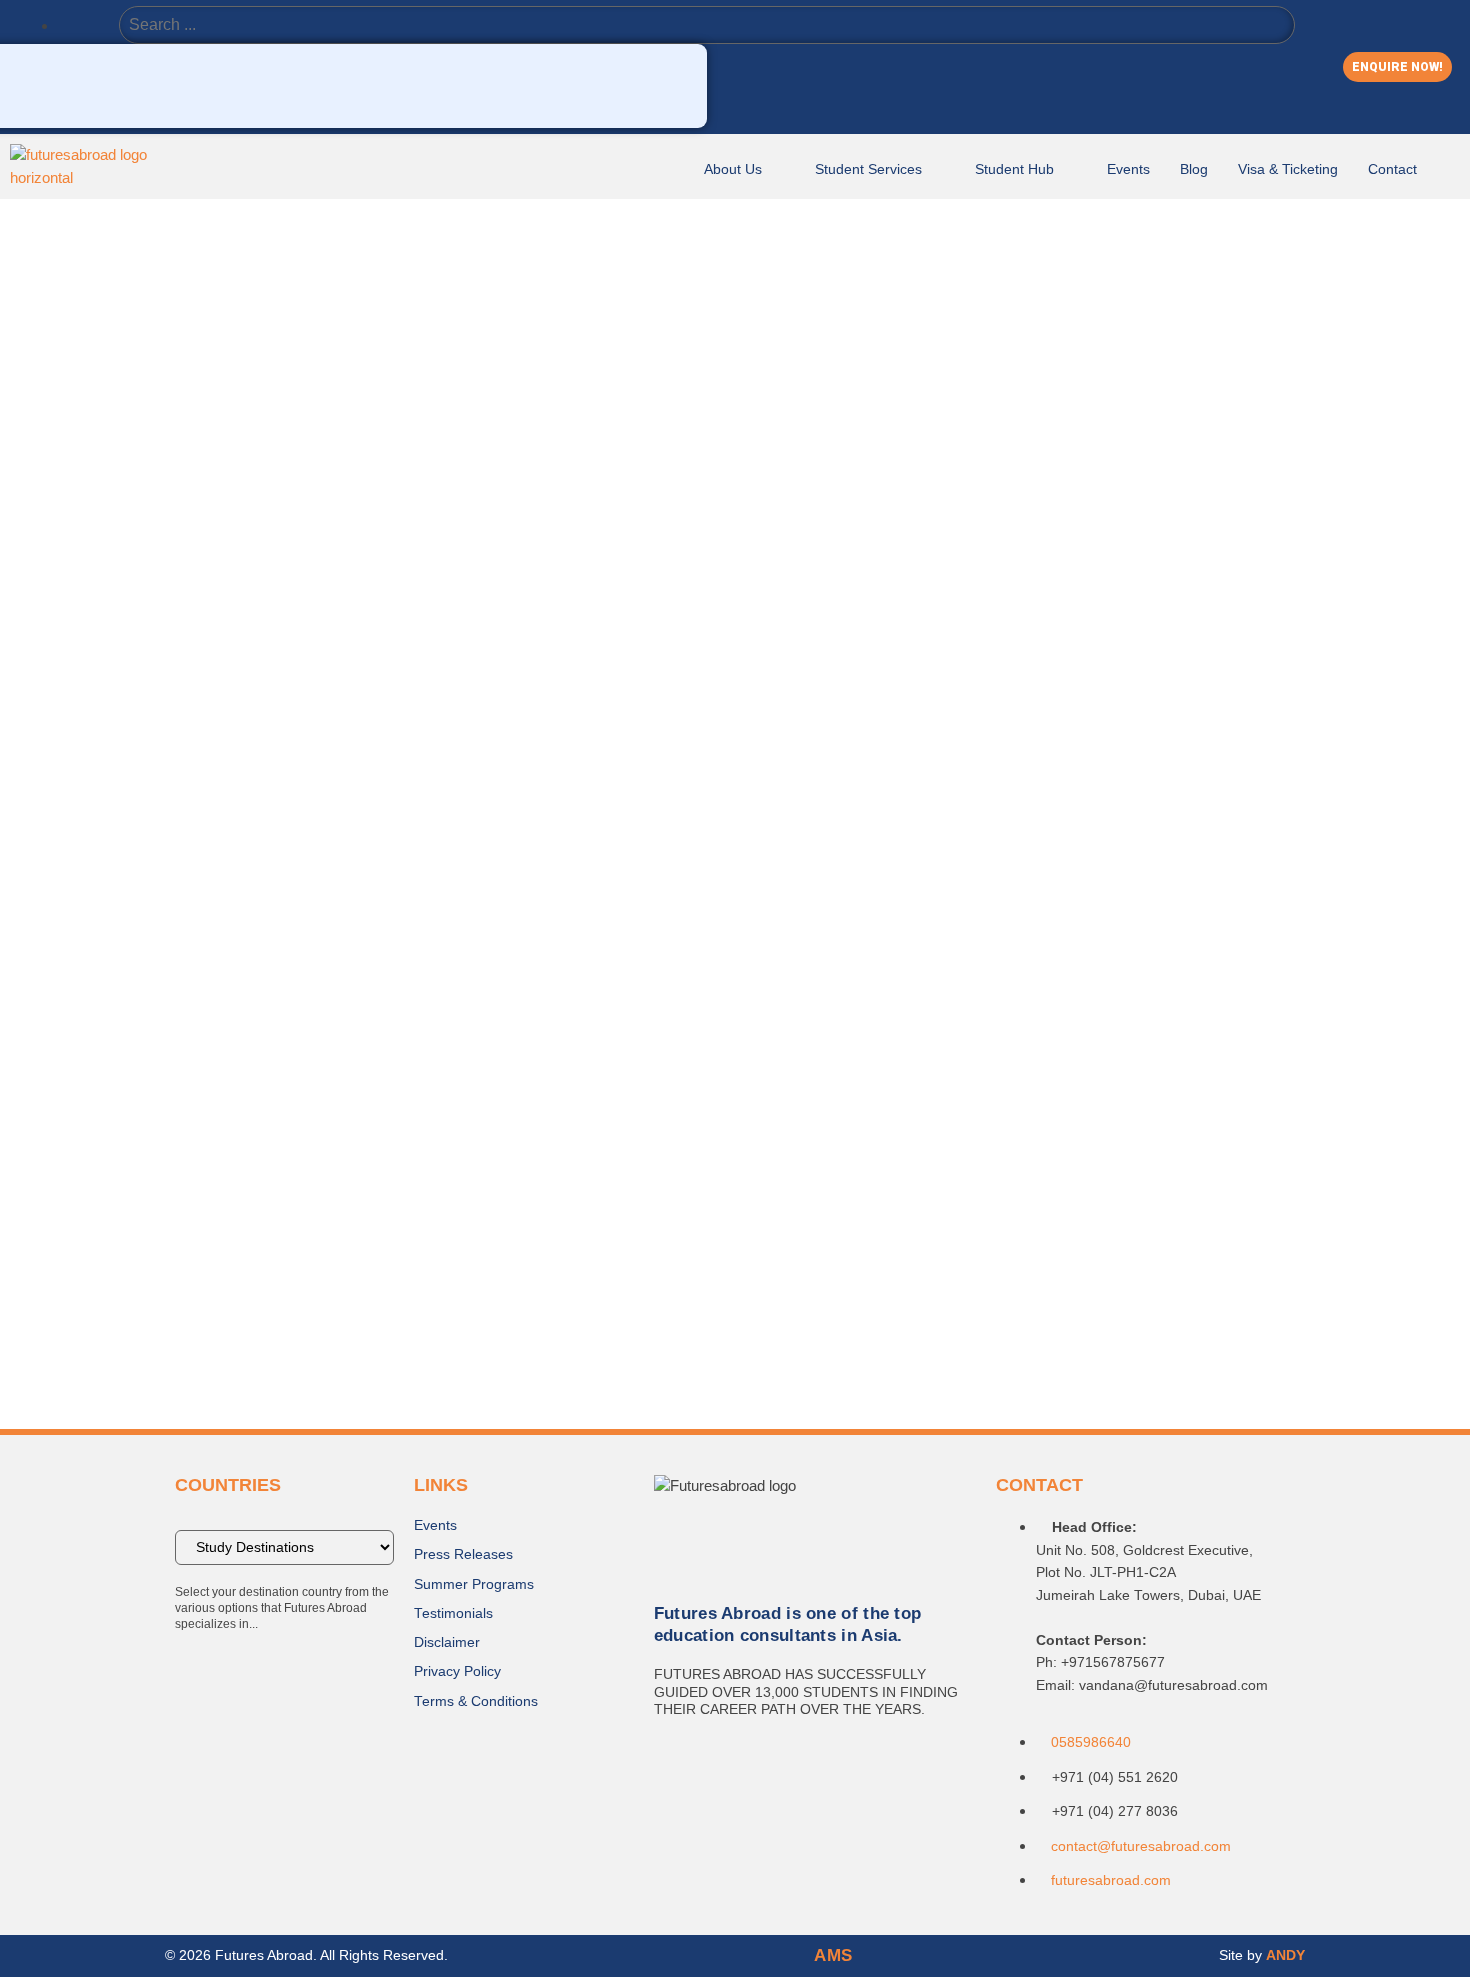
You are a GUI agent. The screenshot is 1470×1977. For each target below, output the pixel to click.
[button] (1397, 67)
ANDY (1285, 1955)
